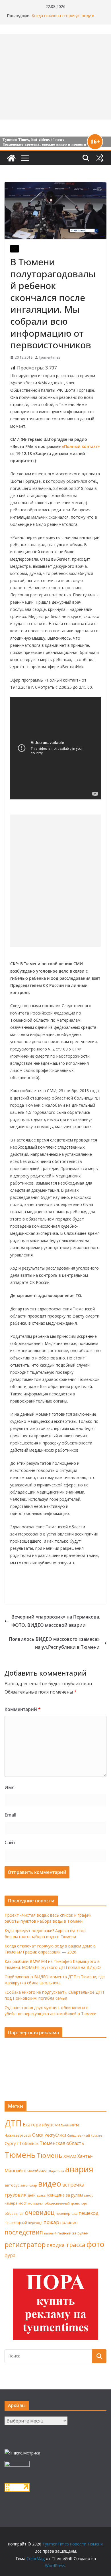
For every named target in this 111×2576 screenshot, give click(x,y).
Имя (10, 1787)
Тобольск (29, 2143)
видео (50, 2184)
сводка (56, 2245)
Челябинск (37, 2171)
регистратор (25, 2244)
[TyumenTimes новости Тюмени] (11, 158)
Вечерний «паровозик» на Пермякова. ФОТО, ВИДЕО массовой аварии (56, 1621)
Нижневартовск (18, 2135)
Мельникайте (67, 2125)
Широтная (56, 2171)
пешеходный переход (23, 2223)
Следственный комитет (85, 2135)
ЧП (15, 249)
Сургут (11, 2143)
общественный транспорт (66, 2203)
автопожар (29, 2185)
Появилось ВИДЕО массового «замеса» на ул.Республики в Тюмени (54, 1643)
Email (10, 1815)
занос (89, 2195)
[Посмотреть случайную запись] (100, 158)
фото (95, 2244)
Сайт (10, 1842)
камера (11, 2203)
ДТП (13, 2123)
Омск (38, 2135)
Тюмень (20, 2155)
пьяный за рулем (73, 2233)
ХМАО (70, 2156)
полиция (69, 2222)
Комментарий (23, 1709)
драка (41, 2195)
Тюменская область (62, 2143)
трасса (76, 2245)
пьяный (50, 2233)
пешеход (89, 2213)
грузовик (16, 2195)
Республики (55, 2135)
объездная (14, 2213)
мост (22, 2203)
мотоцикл (36, 2203)
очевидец (40, 2212)
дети (32, 2195)
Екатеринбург (38, 2125)
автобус (12, 2185)
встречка (73, 2185)
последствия (24, 2232)
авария (79, 2169)
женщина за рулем (65, 2195)
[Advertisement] (55, 881)
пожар (51, 2222)
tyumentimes (50, 357)
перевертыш (67, 2214)
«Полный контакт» (81, 446)
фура (10, 2255)
